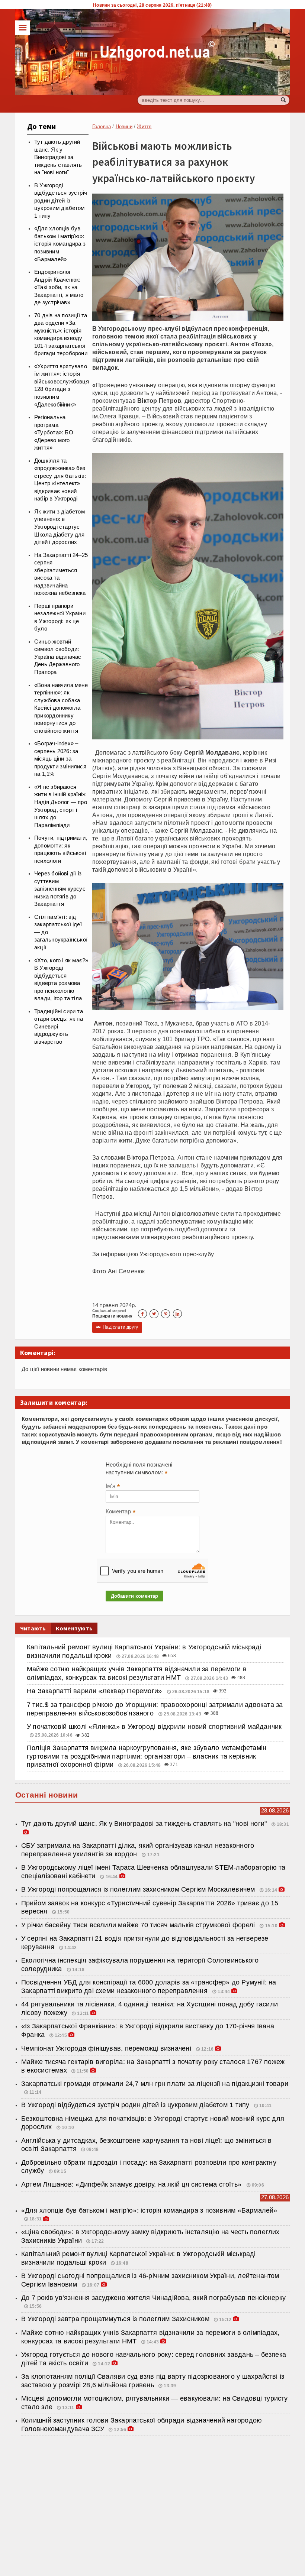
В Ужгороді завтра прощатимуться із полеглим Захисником (115, 2319)
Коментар (121, 1512)
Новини (124, 127)
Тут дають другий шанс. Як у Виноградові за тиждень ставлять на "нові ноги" (58, 157)
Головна (102, 127)
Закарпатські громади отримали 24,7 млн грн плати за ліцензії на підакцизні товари (155, 2084)
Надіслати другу (117, 1327)
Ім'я (113, 1487)
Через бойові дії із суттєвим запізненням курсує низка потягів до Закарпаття (60, 889)
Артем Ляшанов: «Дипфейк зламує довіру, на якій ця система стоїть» (132, 2184)
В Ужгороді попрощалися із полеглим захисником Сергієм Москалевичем (138, 1889)
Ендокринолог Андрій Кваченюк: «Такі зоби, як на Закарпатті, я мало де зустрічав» (59, 287)
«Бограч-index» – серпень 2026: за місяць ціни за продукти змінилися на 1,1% (60, 759)
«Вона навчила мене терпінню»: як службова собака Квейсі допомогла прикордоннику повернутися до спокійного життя (61, 708)
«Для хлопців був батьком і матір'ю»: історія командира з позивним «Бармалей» (60, 244)
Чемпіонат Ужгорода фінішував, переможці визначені (107, 2048)
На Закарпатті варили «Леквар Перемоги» (95, 1691)
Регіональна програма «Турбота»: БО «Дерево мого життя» (54, 432)
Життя (144, 127)
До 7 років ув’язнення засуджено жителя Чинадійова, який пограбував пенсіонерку (153, 2298)
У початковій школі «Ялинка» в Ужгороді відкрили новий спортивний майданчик (154, 1727)
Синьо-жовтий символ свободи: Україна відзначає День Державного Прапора (58, 657)
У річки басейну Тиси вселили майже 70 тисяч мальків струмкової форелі (139, 1925)
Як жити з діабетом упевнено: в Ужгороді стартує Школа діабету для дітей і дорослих (60, 527)
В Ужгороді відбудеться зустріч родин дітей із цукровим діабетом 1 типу (61, 201)
